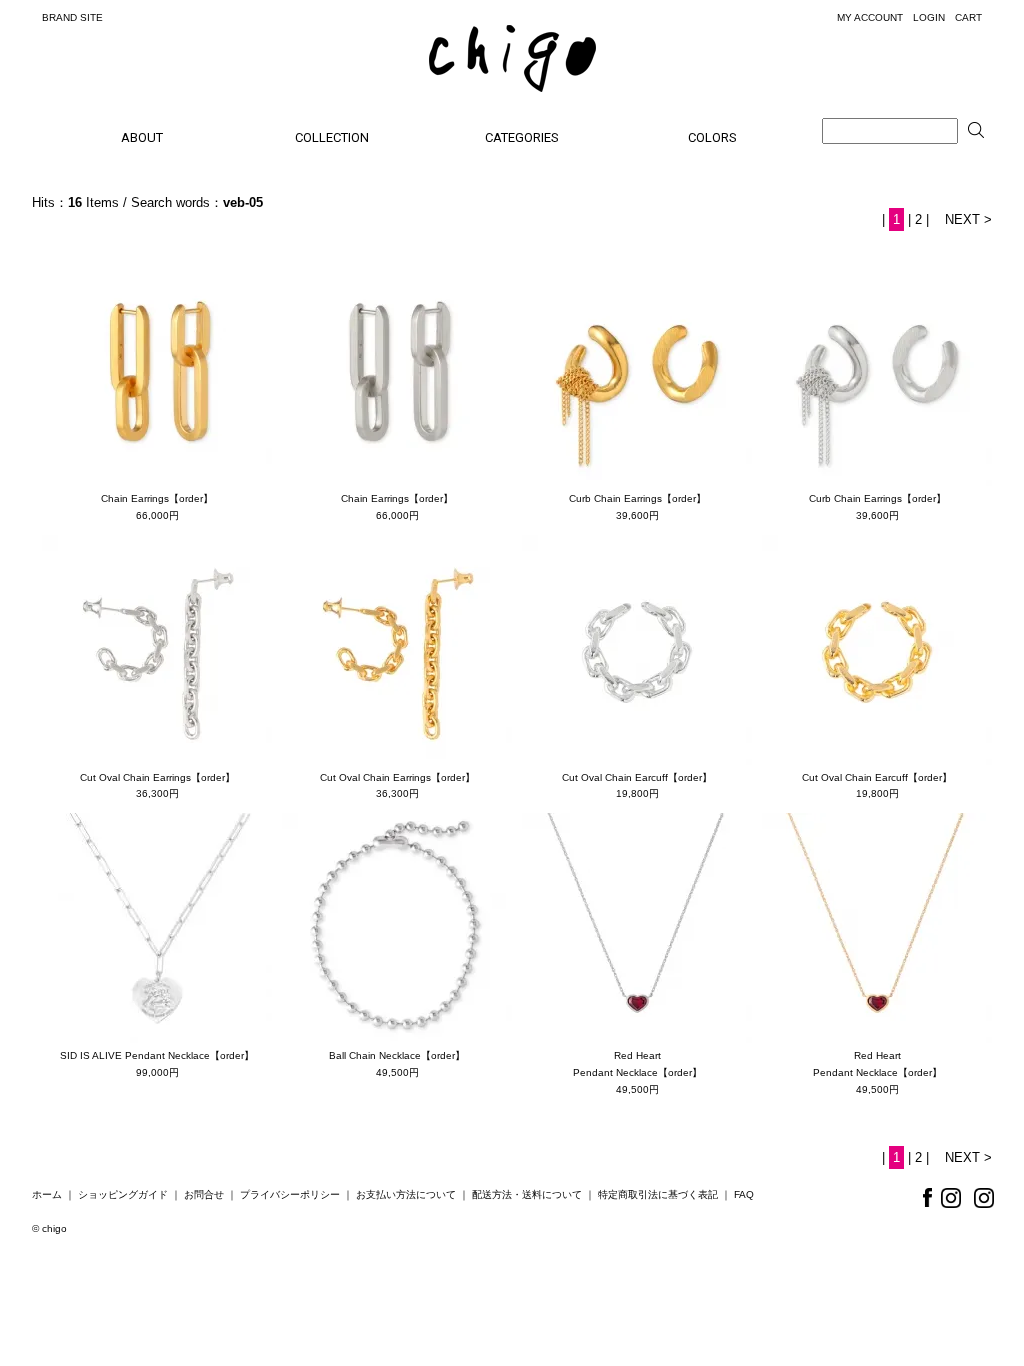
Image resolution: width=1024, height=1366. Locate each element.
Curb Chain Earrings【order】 (637, 498)
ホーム (47, 1194)
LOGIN (929, 17)
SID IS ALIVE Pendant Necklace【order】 (157, 1055)
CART (968, 17)
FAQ (744, 1194)
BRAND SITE (72, 17)
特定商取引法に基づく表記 (658, 1194)
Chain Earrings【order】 (157, 498)
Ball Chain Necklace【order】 (397, 1055)
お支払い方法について (406, 1194)
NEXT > (968, 219)
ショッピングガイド (123, 1194)
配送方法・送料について (527, 1194)
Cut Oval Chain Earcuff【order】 (637, 777)
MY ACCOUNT (870, 17)
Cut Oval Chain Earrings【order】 (157, 777)
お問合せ (204, 1194)
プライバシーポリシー (290, 1194)
